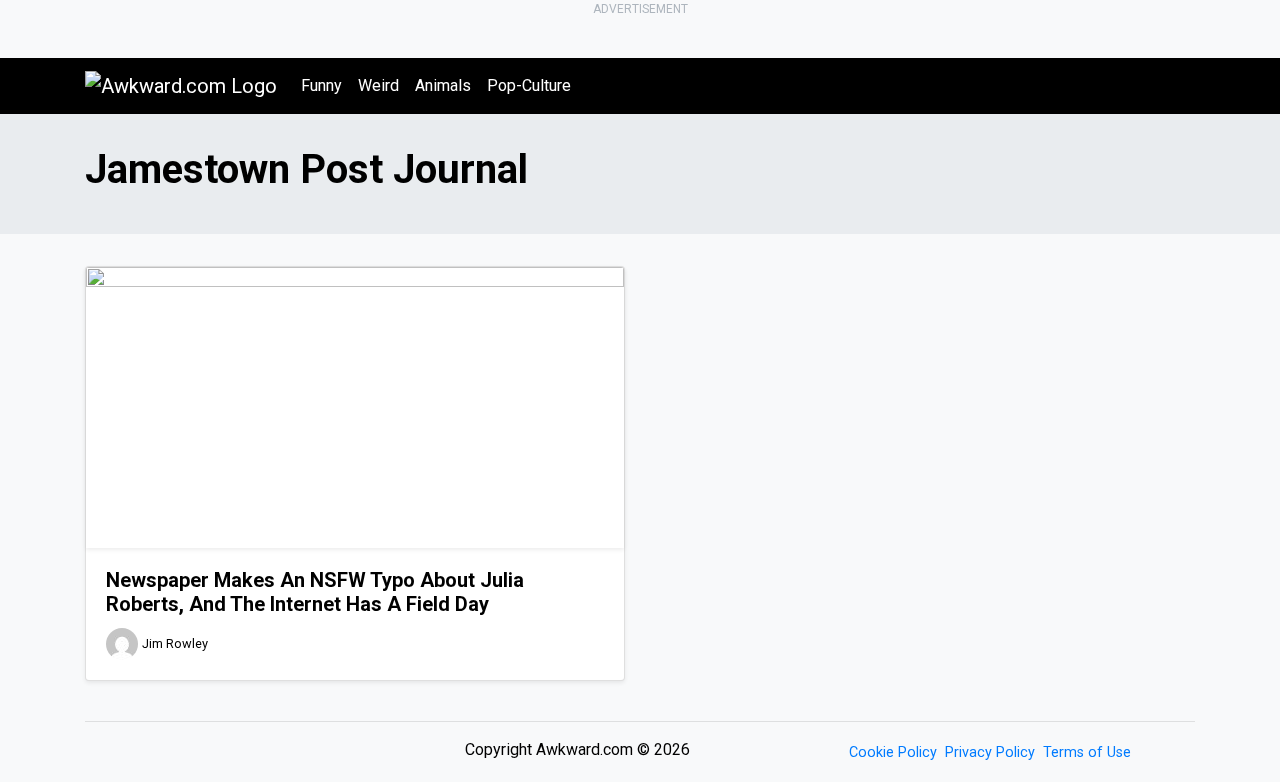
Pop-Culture (529, 85)
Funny (321, 85)
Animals (443, 85)
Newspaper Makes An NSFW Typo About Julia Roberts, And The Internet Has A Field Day (315, 592)
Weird (378, 85)
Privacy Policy (990, 752)
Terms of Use (1087, 752)
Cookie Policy (893, 752)
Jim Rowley (175, 643)
